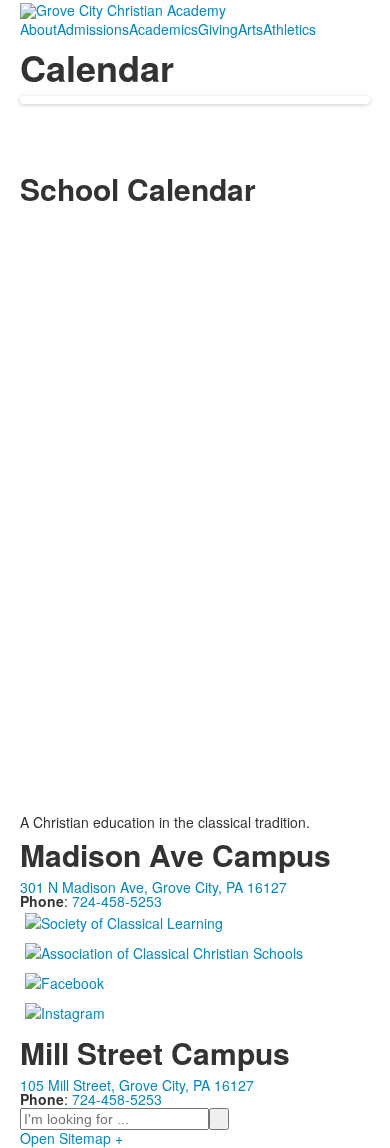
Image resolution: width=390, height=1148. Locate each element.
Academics (163, 29)
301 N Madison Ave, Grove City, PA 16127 (153, 887)
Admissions (93, 29)
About (38, 29)
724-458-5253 (117, 901)
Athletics (289, 29)
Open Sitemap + (71, 1138)
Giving (218, 29)
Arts (250, 29)
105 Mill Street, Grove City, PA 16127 (137, 1085)
